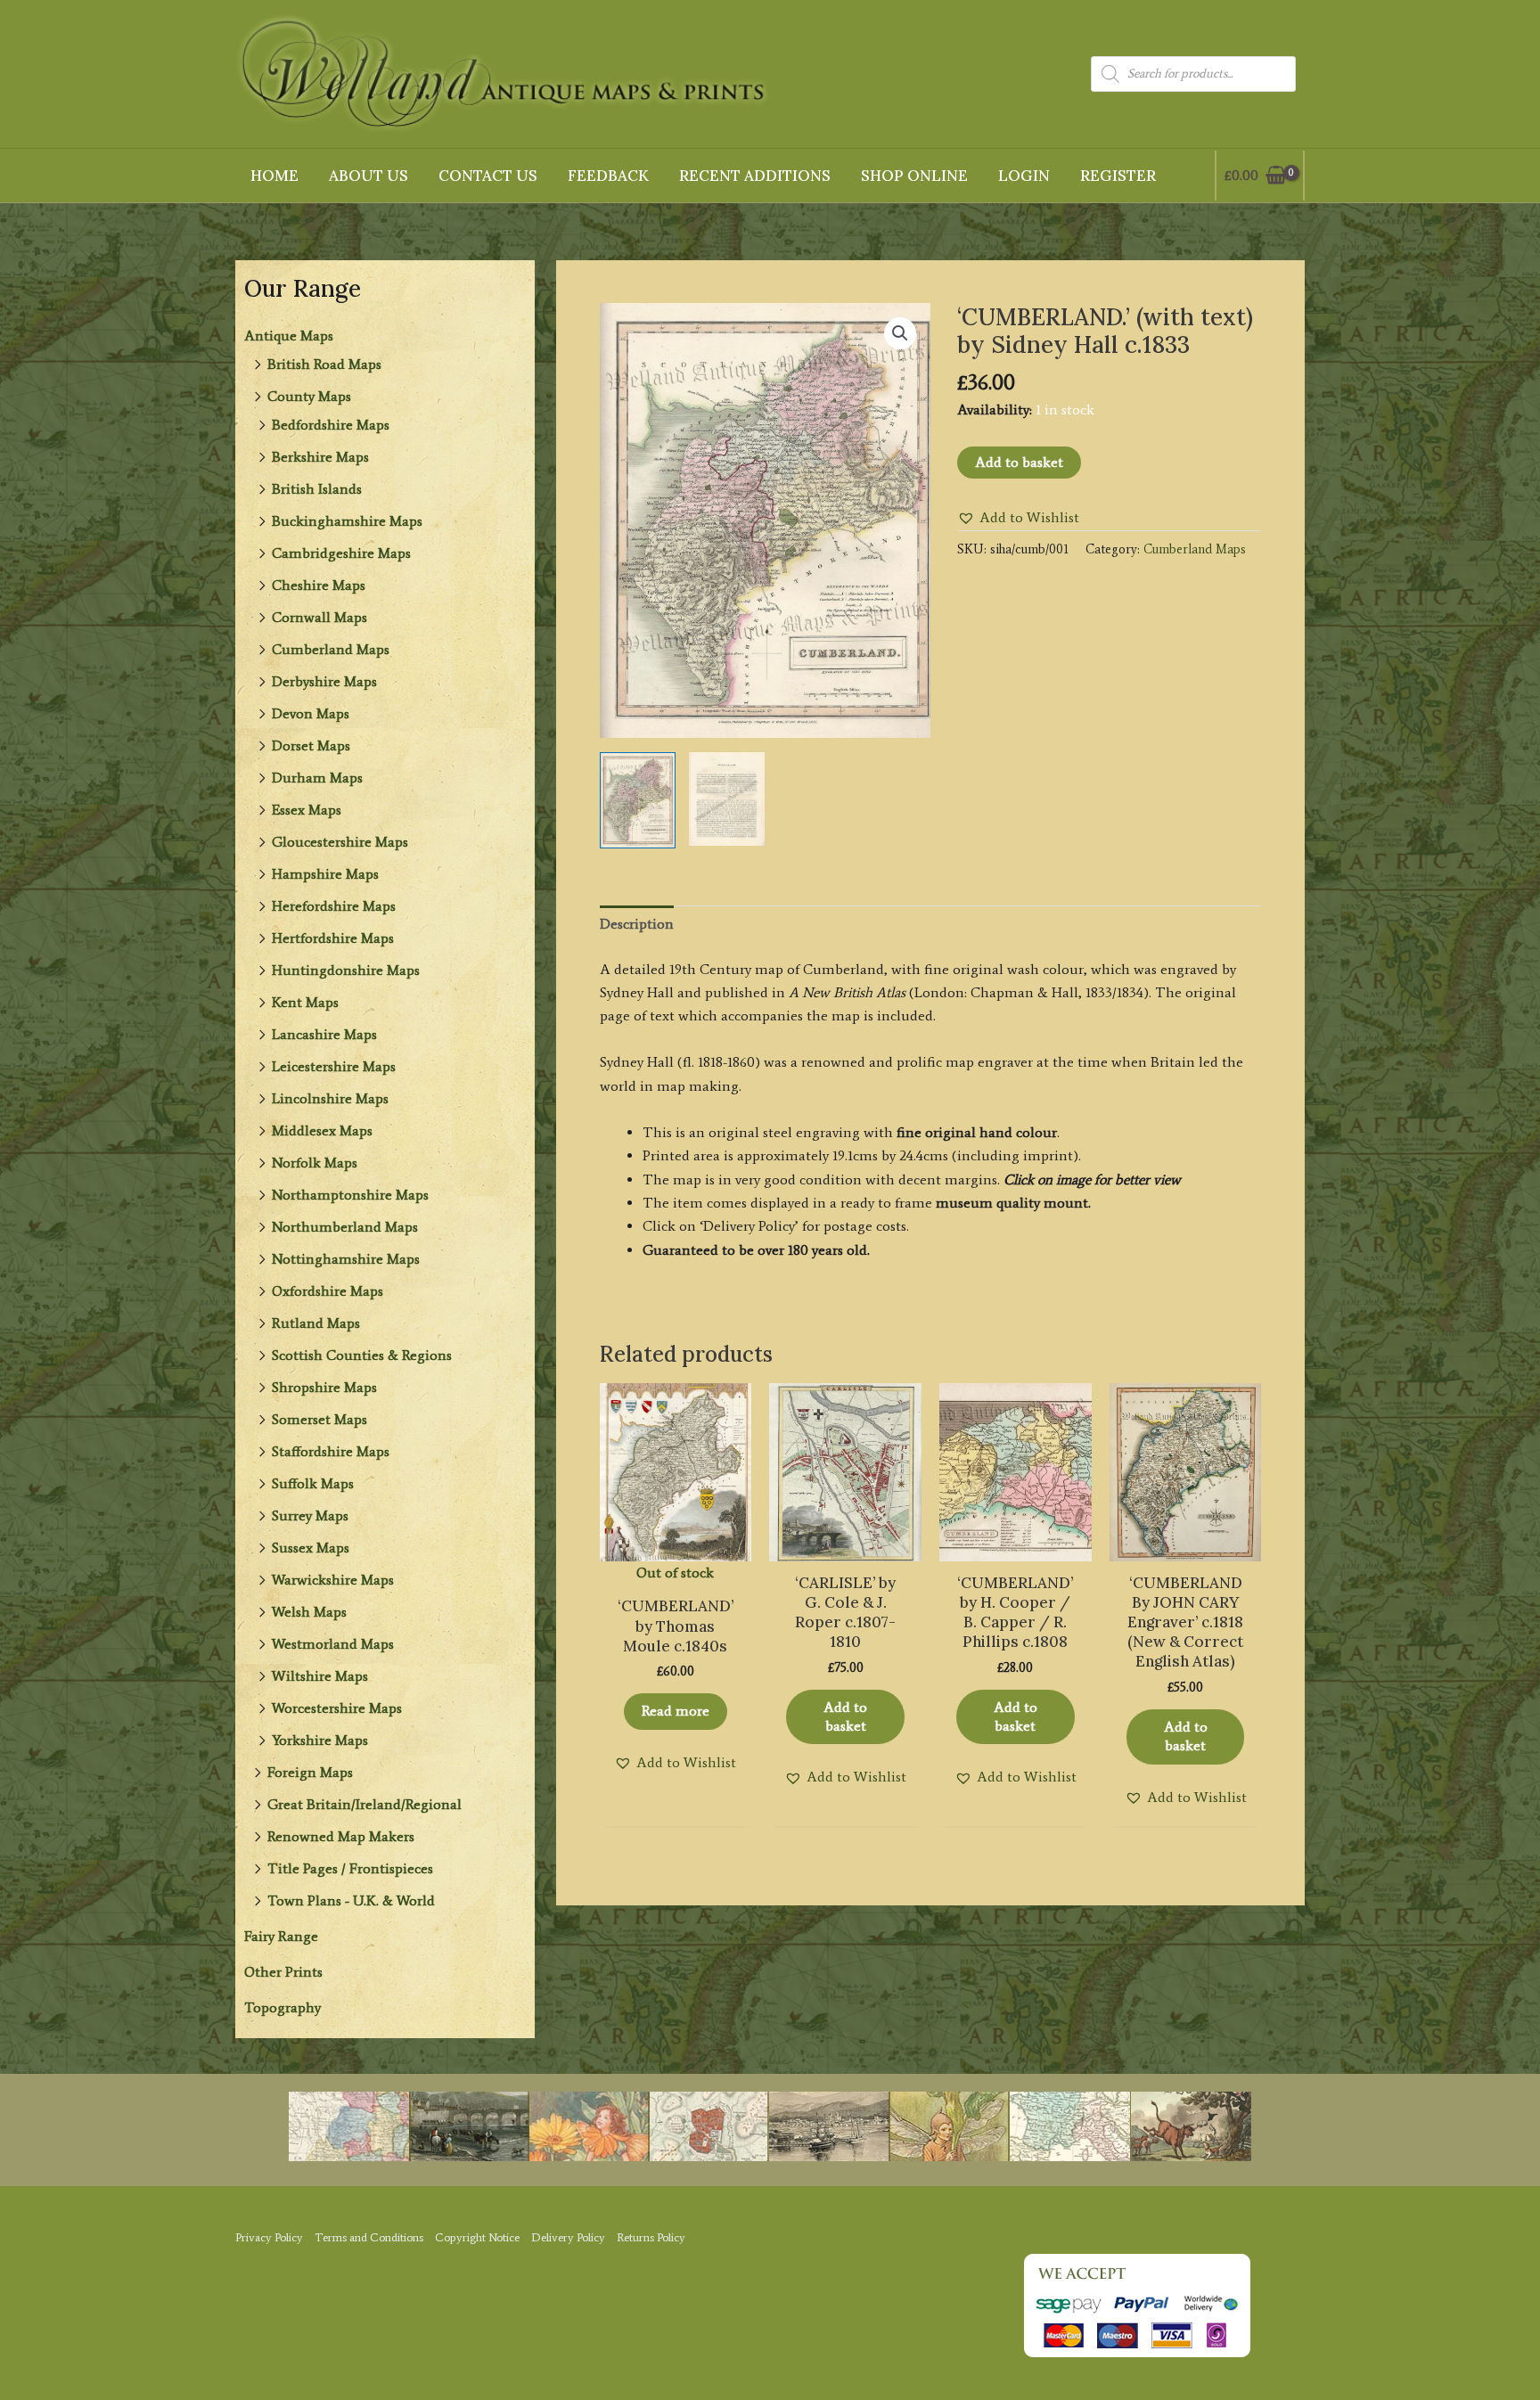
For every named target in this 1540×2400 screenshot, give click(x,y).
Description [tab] (637, 924)
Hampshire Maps (325, 874)
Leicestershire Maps (334, 1066)
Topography (283, 2007)
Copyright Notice (477, 2237)
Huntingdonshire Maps (346, 970)
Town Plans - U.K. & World (351, 1900)
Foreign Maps (310, 1772)
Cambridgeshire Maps (341, 553)
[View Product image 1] (638, 800)
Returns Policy (651, 2237)
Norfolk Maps (315, 1163)
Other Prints (283, 1972)
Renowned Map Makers (341, 1836)
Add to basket (1019, 462)
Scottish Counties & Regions (362, 1355)
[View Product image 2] (727, 799)
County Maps (309, 396)
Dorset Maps (311, 745)
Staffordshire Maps (331, 1451)
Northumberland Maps (345, 1227)
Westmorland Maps (333, 1644)
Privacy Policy (269, 2237)
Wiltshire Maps (320, 1676)
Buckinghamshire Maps (347, 521)
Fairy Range (281, 1936)
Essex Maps (307, 810)
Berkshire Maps (320, 457)
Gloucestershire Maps (340, 842)
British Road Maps (324, 364)
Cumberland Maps (331, 649)
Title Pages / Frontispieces (350, 1868)
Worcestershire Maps (337, 1708)
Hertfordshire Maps (333, 938)
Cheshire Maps (319, 585)
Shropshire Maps (324, 1387)
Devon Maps (311, 713)
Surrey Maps (310, 1515)
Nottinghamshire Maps (346, 1259)
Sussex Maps (311, 1548)
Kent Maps (305, 1002)
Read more (676, 1711)
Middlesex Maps (322, 1130)
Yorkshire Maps (320, 1740)
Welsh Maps (309, 1612)
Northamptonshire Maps (350, 1195)
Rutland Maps (316, 1323)
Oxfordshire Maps (328, 1291)
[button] (900, 333)
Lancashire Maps (324, 1034)
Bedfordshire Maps (331, 425)
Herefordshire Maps (334, 906)
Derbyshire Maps (324, 681)
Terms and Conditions (369, 2237)
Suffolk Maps (313, 1483)
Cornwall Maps (319, 617)
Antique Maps (289, 336)
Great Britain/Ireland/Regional (365, 1804)
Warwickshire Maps (333, 1580)
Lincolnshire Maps (330, 1098)
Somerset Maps (319, 1419)
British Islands (317, 489)
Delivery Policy (568, 2237)
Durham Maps (317, 778)
